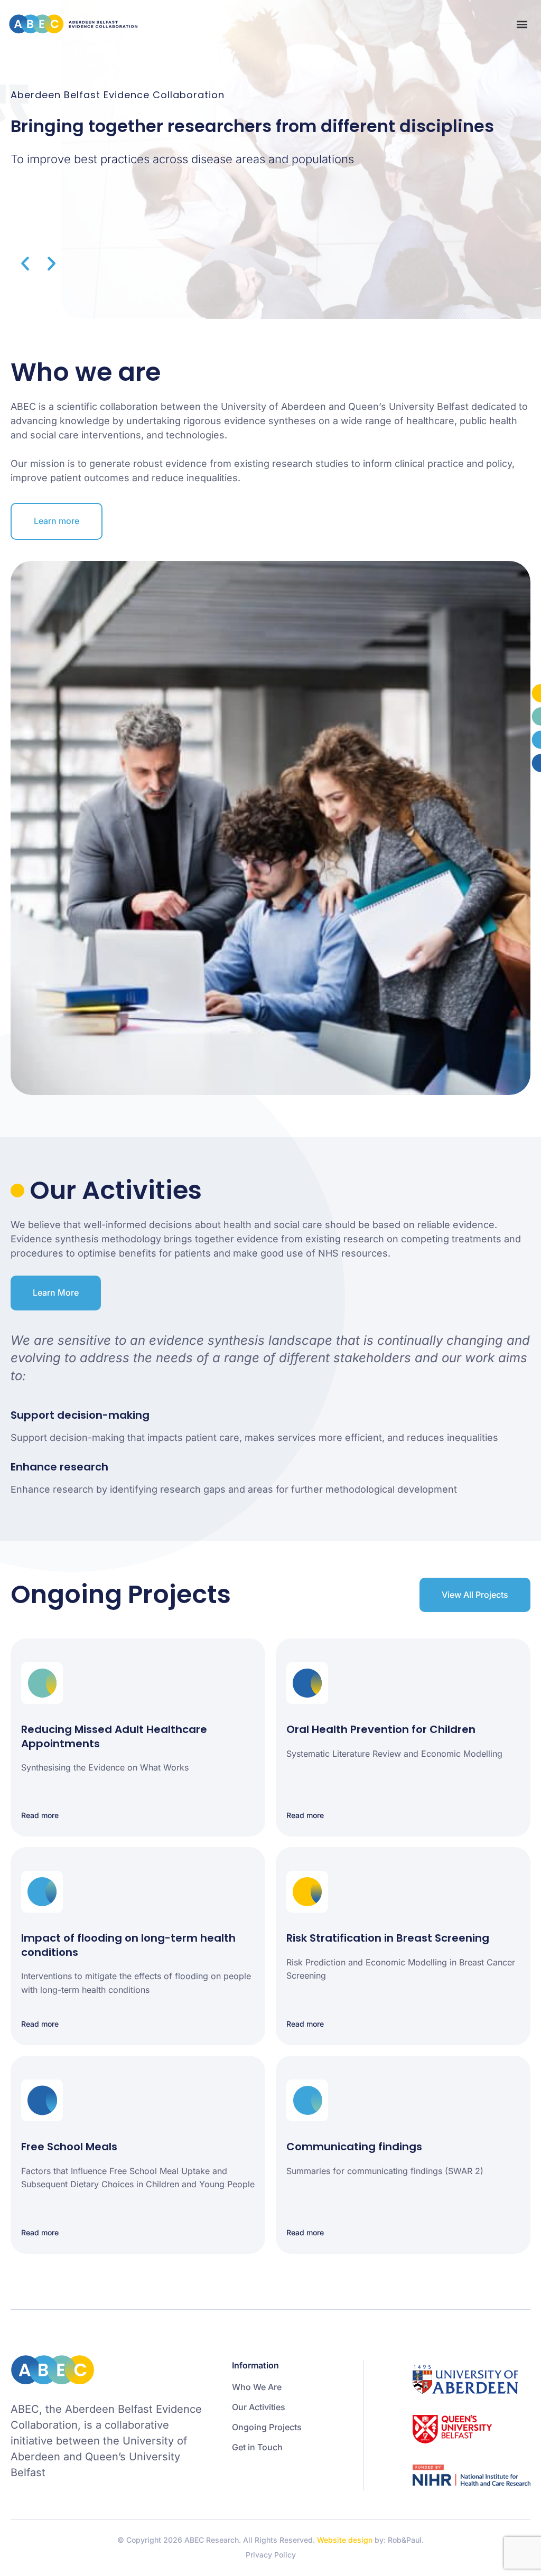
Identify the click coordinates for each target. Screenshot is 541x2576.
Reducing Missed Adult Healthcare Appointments (114, 1736)
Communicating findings (354, 2147)
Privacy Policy (271, 2555)
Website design (345, 2540)
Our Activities (259, 2407)
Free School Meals (69, 2147)
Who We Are (257, 2387)
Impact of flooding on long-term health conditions (128, 1945)
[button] (522, 24)
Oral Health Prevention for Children (381, 1729)
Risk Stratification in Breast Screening (388, 1938)
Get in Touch (257, 2447)
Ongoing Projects (267, 2427)
